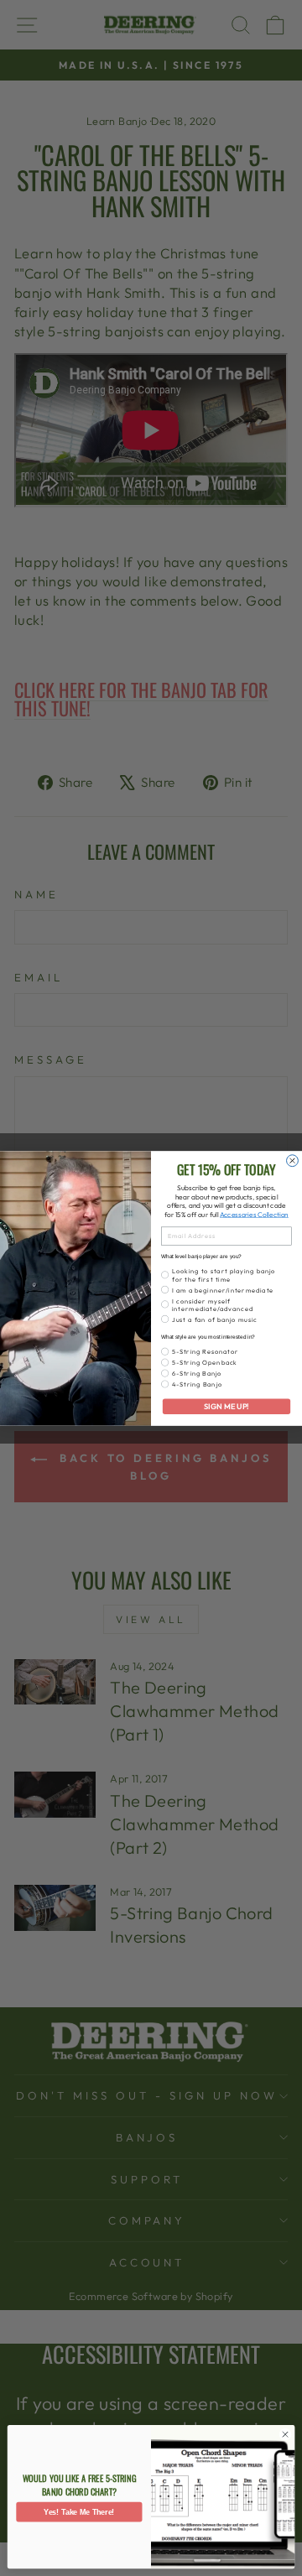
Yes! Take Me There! (79, 2512)
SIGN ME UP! (226, 1406)
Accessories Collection (254, 1214)
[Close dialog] (293, 1160)
